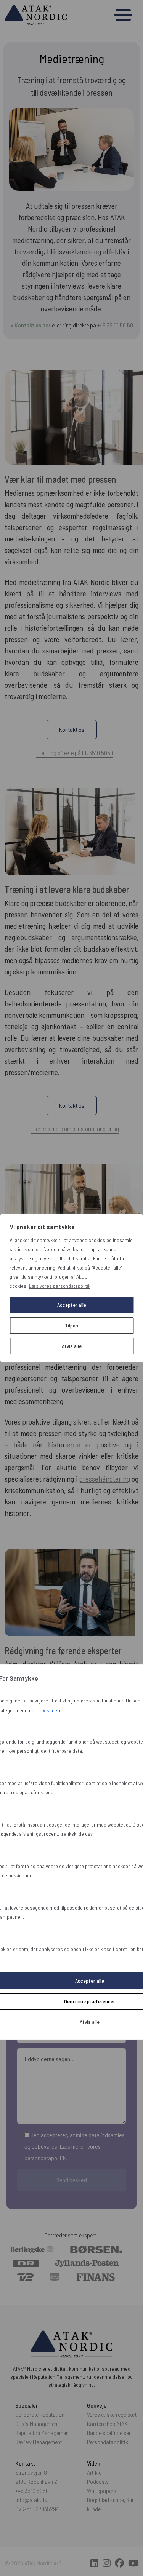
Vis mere (52, 1710)
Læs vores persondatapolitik (60, 1286)
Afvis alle (72, 1346)
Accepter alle (72, 1305)
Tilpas (71, 1325)
